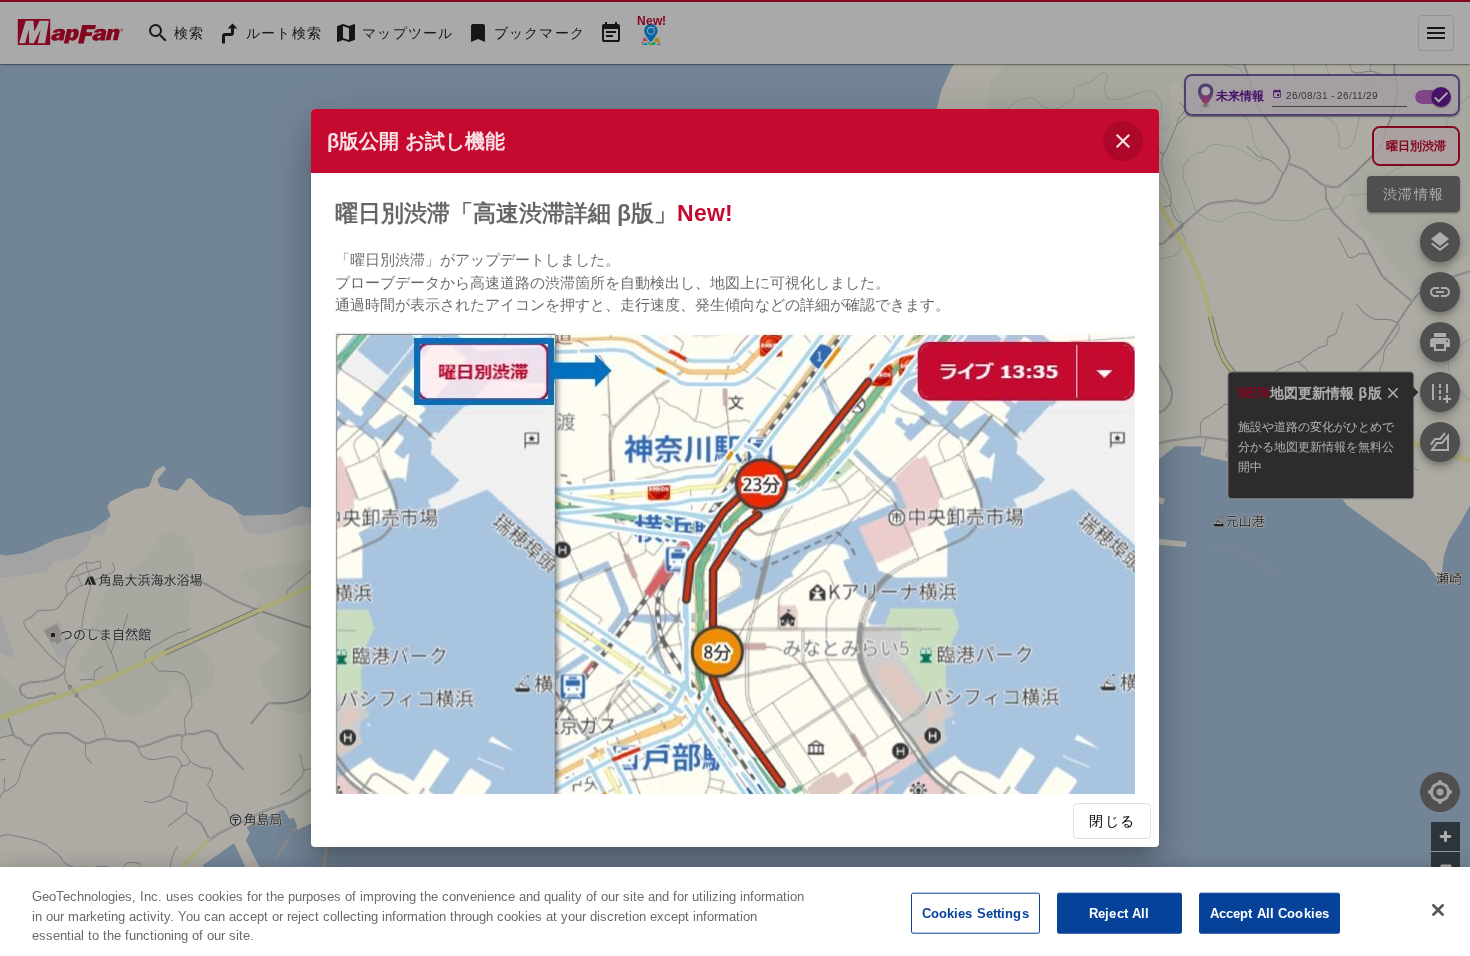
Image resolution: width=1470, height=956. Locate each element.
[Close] (1438, 910)
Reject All (1119, 912)
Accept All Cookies (1269, 912)
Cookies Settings (975, 912)
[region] (735, 911)
